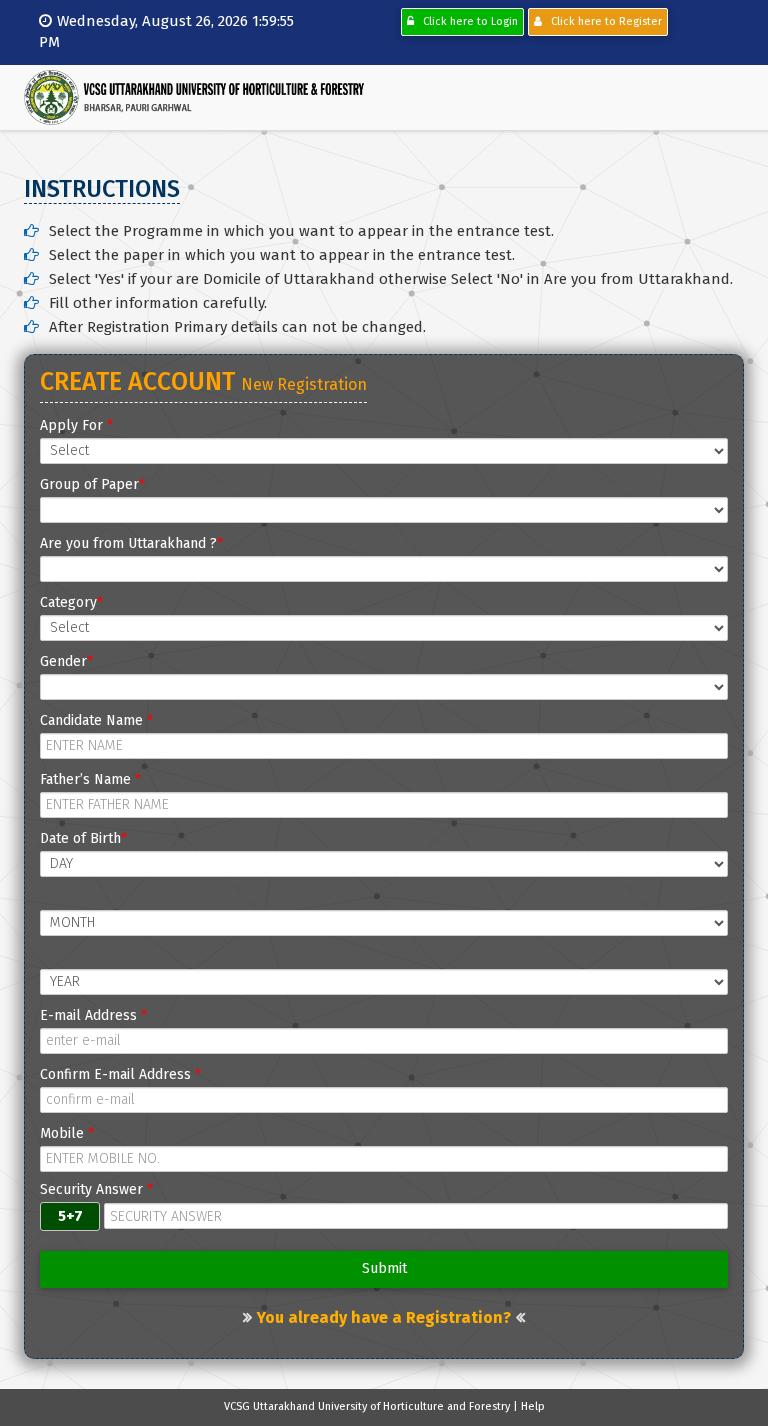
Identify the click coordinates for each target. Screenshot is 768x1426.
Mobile (67, 1133)
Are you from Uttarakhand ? (131, 543)
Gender (66, 661)
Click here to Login (466, 21)
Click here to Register (602, 21)
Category (71, 602)
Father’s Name (90, 779)
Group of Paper (92, 484)
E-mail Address (93, 1015)
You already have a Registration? (384, 1317)
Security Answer (96, 1189)
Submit (384, 1268)
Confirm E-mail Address (120, 1074)
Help (533, 1406)
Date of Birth (83, 838)
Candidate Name (96, 720)
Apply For (76, 425)
